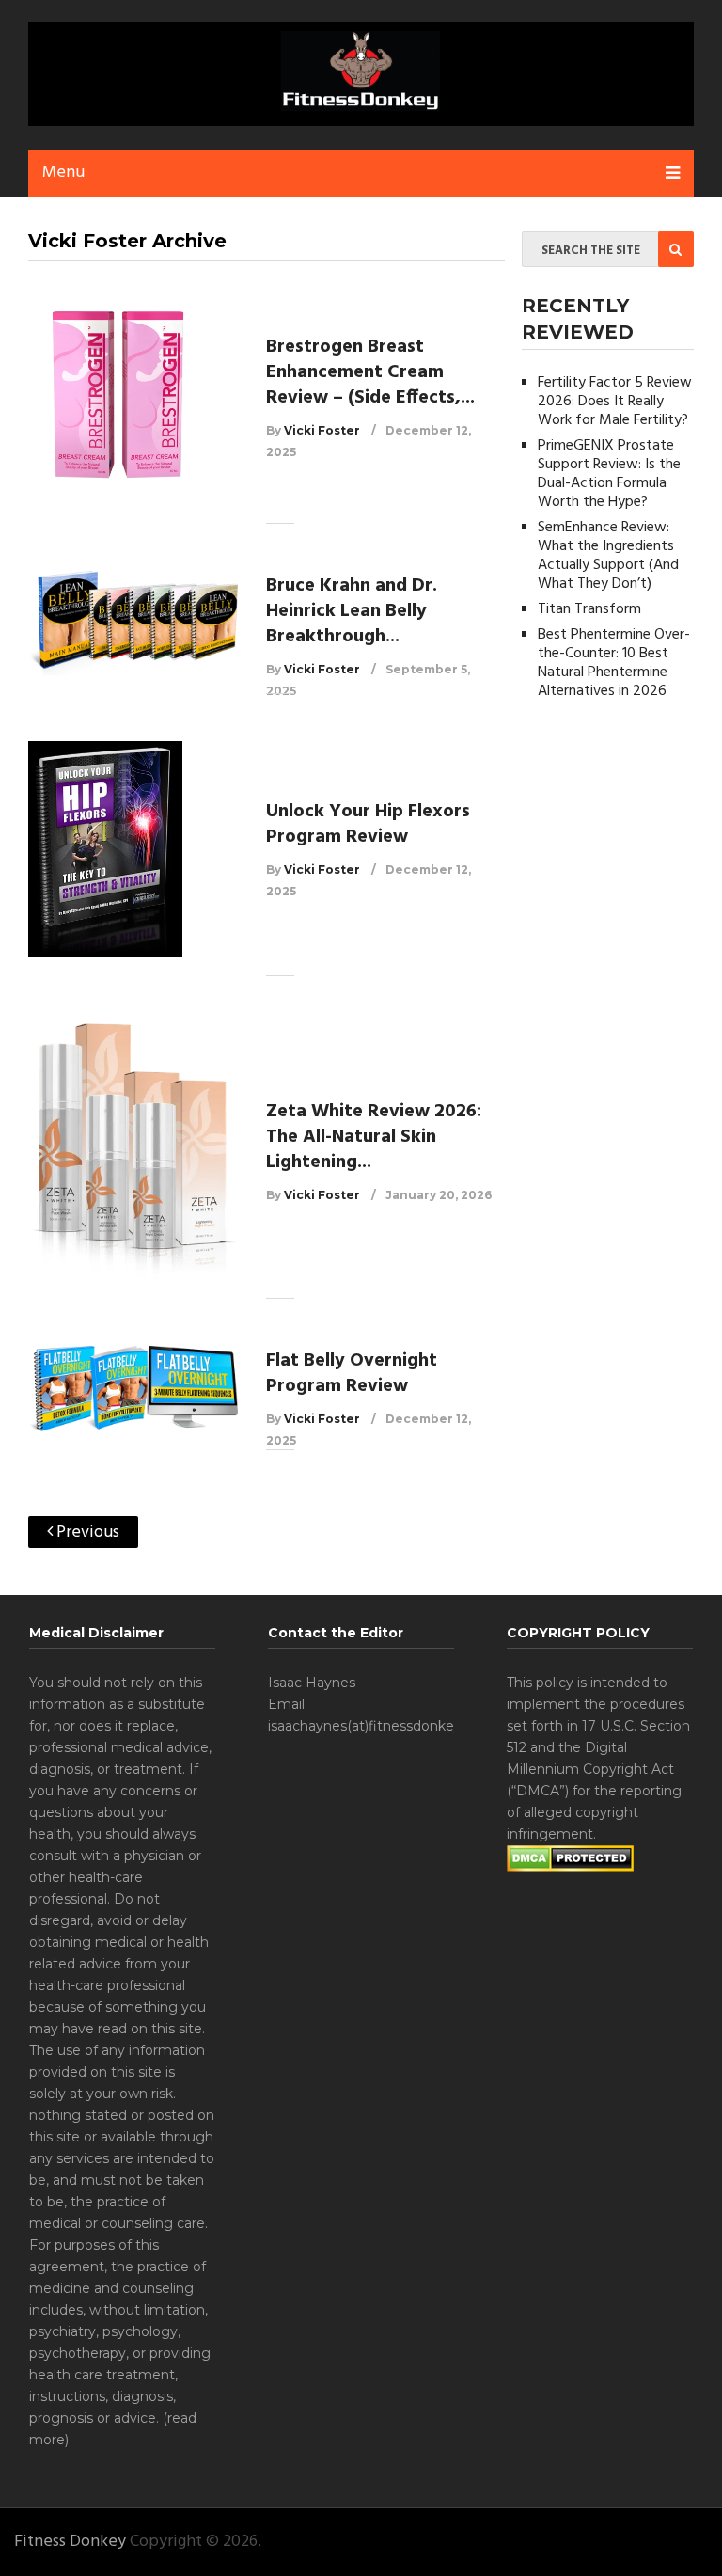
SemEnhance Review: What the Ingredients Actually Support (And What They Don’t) (608, 556)
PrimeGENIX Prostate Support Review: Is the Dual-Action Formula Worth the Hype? (609, 474)
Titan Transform (589, 609)
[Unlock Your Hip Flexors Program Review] (133, 849)
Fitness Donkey (70, 2542)
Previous (86, 1533)
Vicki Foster (322, 430)
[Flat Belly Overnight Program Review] (133, 1389)
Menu (63, 173)
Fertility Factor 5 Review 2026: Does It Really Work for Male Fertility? (615, 402)
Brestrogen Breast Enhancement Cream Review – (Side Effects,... (370, 372)
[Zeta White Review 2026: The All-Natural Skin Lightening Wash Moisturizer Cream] (133, 1152)
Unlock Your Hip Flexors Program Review (368, 824)
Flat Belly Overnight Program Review (352, 1374)
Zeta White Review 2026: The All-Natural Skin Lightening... (374, 1137)
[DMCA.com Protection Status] (570, 1867)
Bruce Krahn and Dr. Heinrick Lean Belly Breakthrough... (352, 611)
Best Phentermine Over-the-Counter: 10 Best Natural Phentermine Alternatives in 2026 (614, 663)
